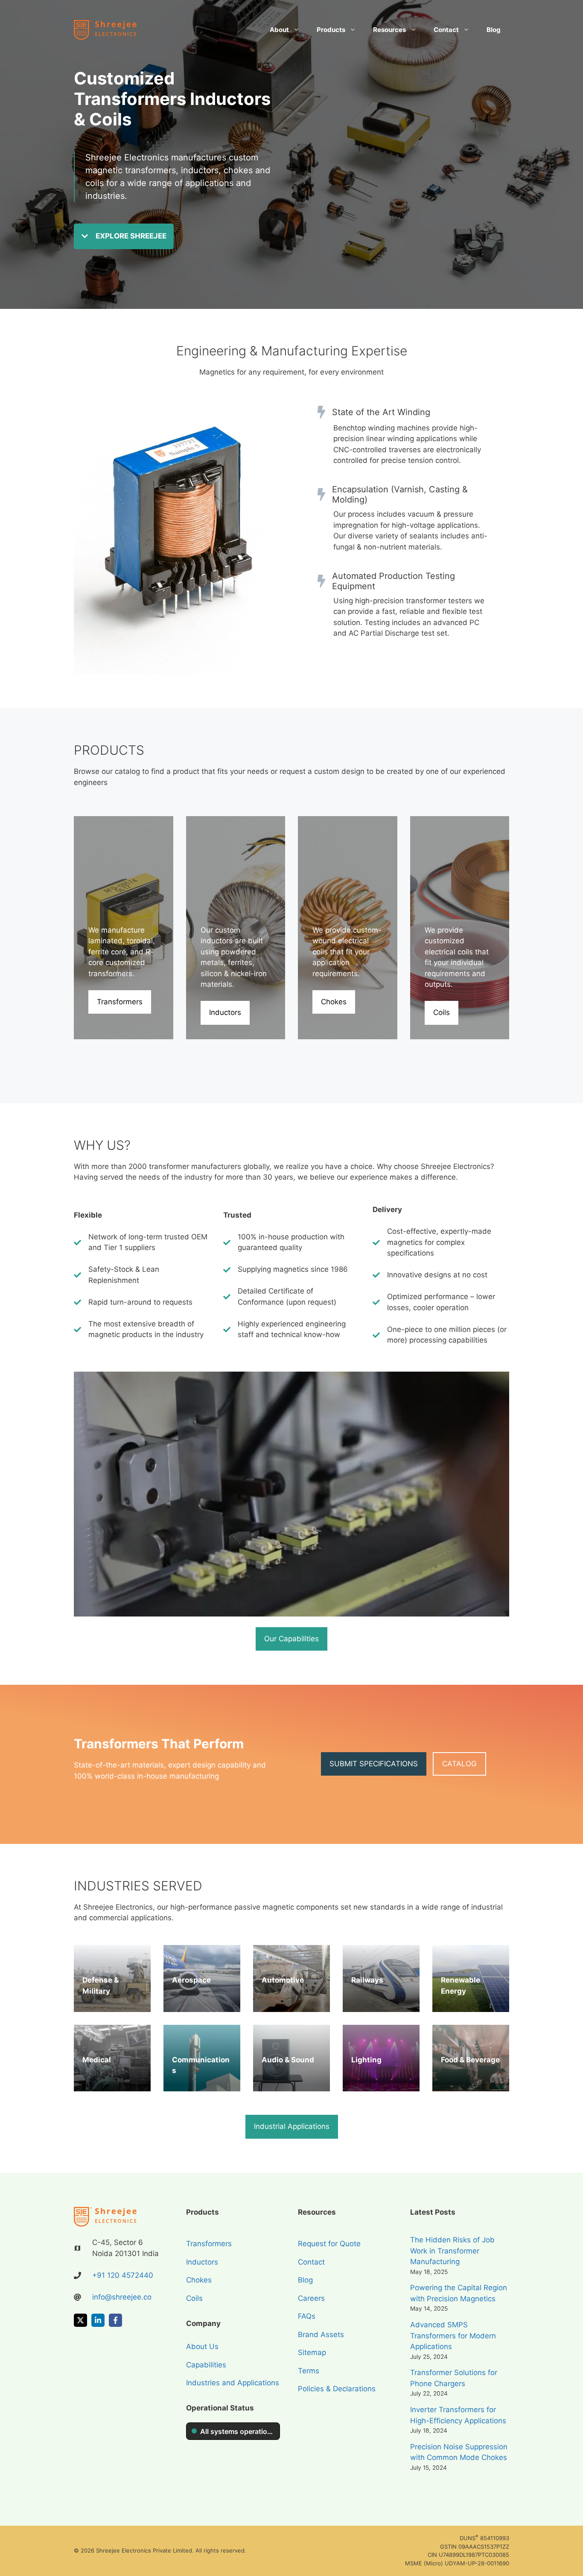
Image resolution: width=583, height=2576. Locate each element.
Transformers (120, 1002)
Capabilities (206, 2365)
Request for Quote (329, 2244)
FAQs (307, 2316)
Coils (442, 1012)
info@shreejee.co (122, 2297)
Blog (494, 30)
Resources (389, 30)
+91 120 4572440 (123, 2275)
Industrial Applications (292, 2126)
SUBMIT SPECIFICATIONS (374, 1764)
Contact (446, 30)
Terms (309, 2371)
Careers (311, 2298)
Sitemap (312, 2352)
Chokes (334, 1002)
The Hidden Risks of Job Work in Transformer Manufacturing (452, 2251)
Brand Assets (321, 2335)
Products (331, 30)
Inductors (225, 1012)
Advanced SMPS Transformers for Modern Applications (453, 2336)
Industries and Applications (233, 2383)
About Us (202, 2346)
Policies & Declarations (337, 2389)
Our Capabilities (291, 1639)
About (279, 30)
